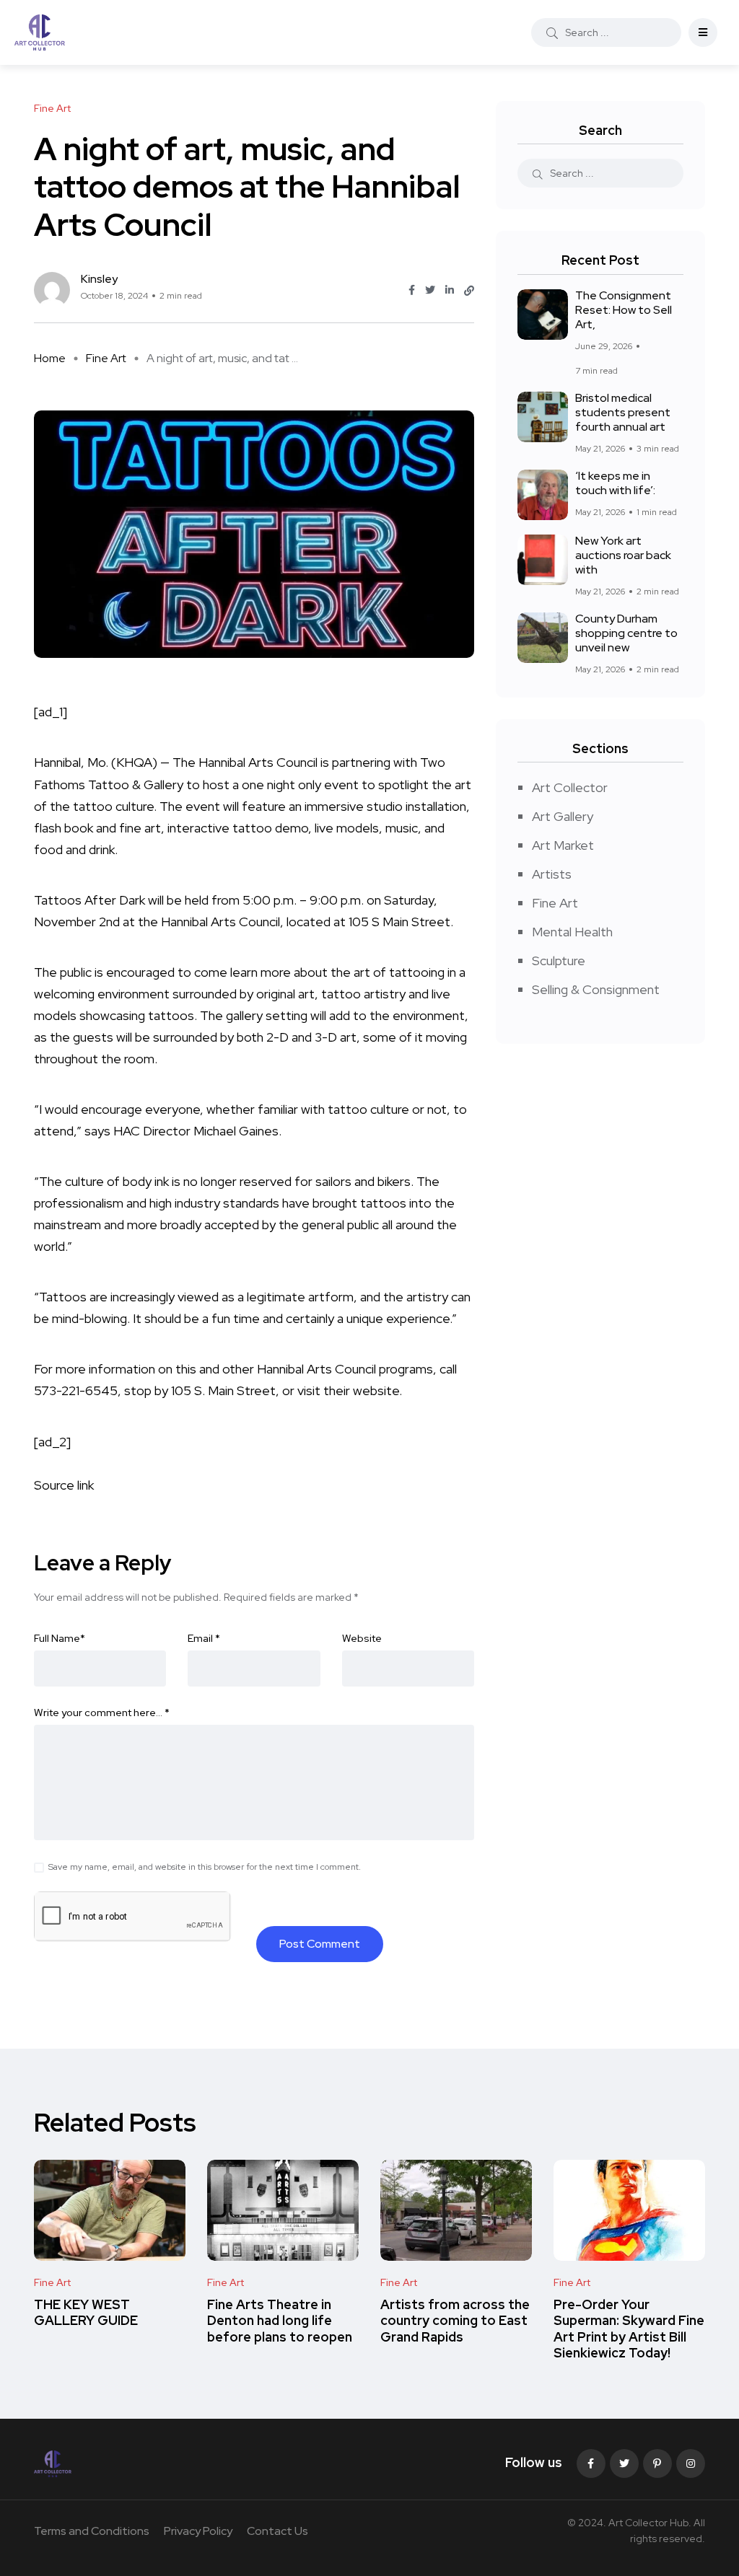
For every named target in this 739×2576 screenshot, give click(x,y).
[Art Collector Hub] (40, 32)
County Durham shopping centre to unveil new (626, 633)
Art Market (563, 845)
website (375, 1390)
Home (50, 358)
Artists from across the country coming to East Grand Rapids (455, 2321)
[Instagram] (691, 2463)
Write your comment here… (102, 1713)
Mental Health (572, 932)
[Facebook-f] (591, 2463)
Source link (64, 1485)
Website (362, 1638)
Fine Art (106, 358)
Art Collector (570, 787)
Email (204, 1638)
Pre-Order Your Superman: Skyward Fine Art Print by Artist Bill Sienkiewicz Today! (629, 2329)
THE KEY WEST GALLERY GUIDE (86, 2312)
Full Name (60, 1638)
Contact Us (277, 2531)
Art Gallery (563, 816)
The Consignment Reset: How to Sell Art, (624, 310)
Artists (552, 874)
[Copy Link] (469, 291)
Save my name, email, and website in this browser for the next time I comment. (205, 1867)
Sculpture (559, 960)
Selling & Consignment (596, 989)
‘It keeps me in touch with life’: (615, 483)
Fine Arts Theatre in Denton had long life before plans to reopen (280, 2321)
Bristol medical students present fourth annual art (623, 413)
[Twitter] (624, 2463)
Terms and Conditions (92, 2531)
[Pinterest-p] (657, 2463)
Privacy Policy (198, 2531)
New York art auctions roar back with (623, 555)
